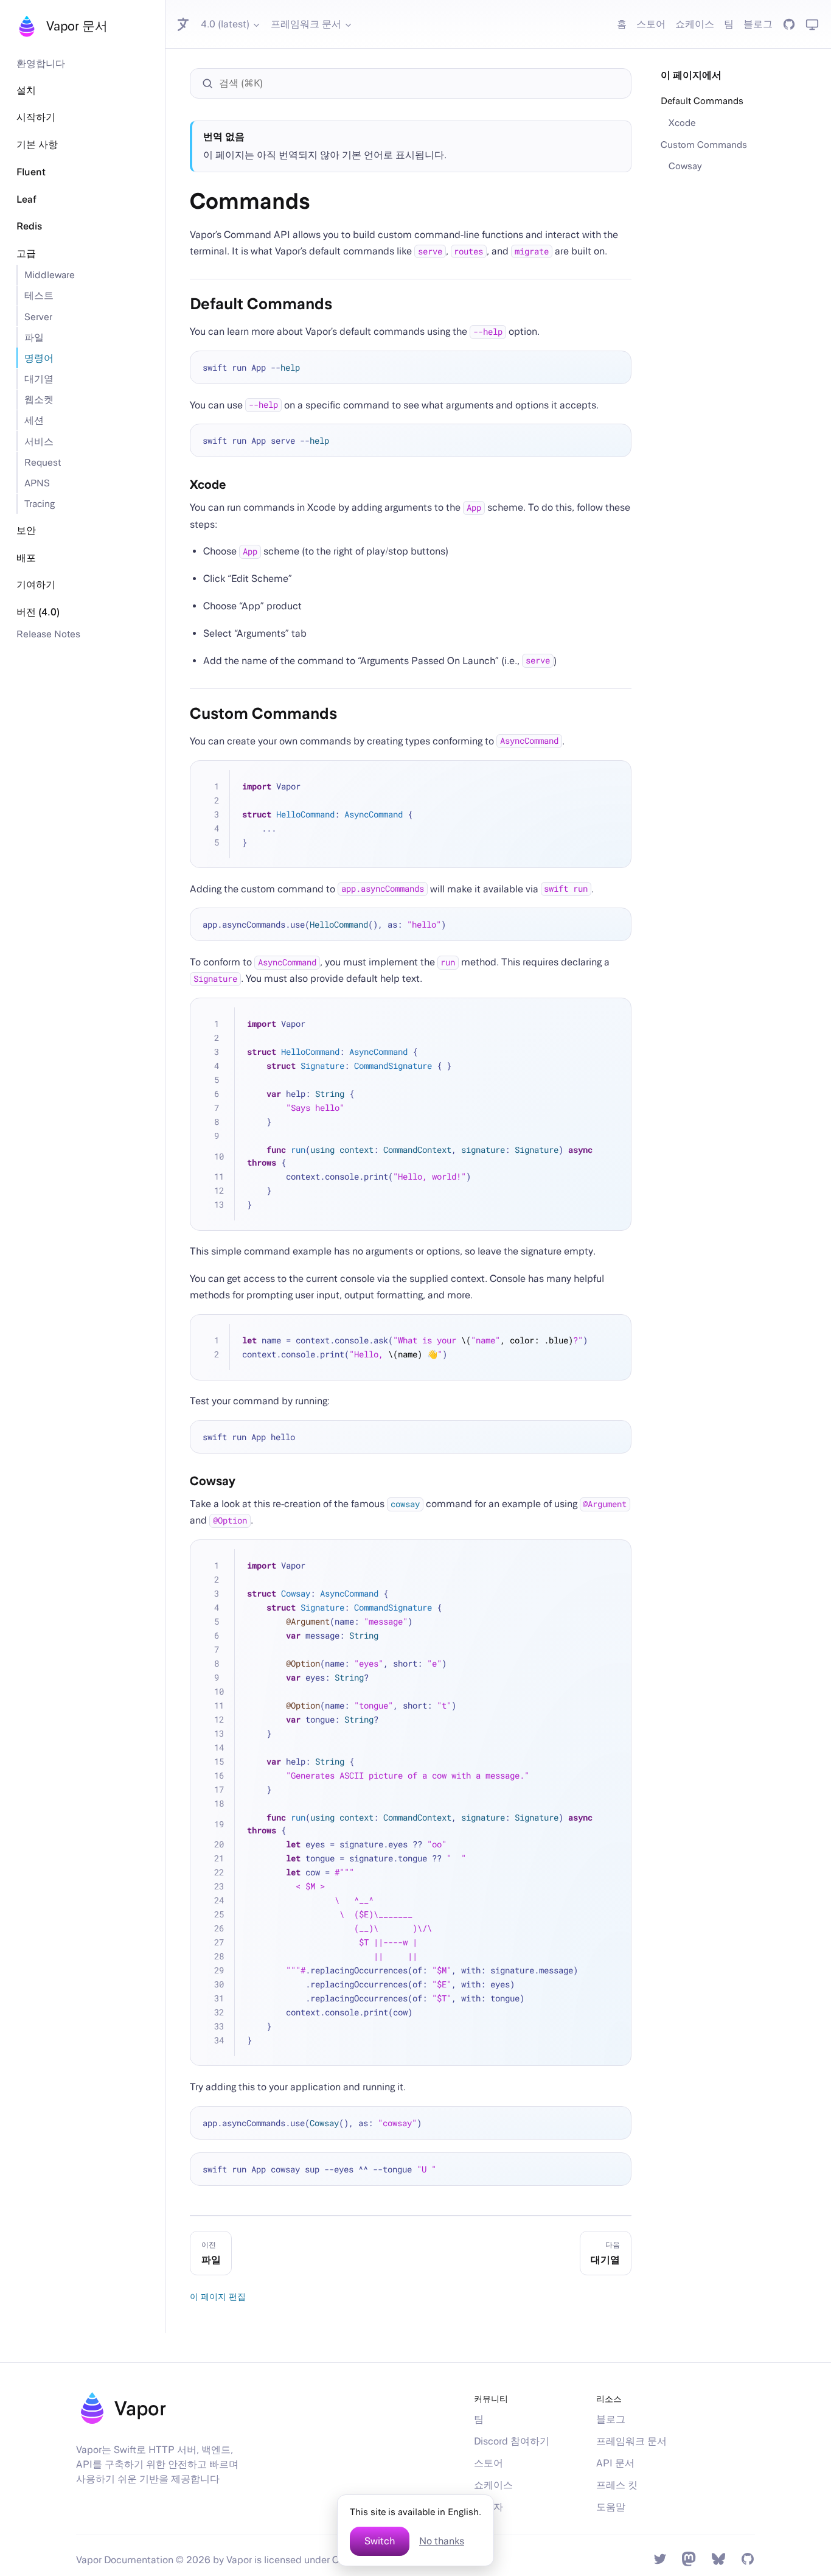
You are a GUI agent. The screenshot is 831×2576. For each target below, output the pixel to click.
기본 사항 (37, 145)
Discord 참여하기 (512, 2441)
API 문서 (615, 2463)
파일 (34, 337)
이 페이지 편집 (218, 2296)
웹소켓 (39, 399)
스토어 (651, 24)
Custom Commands (704, 144)
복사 (614, 368)
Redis (29, 226)
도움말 (611, 2507)
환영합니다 (41, 63)
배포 (26, 558)
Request (43, 462)
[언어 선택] (184, 24)
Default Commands (702, 100)
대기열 (39, 379)
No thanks (442, 2541)
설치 (26, 90)
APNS (37, 483)
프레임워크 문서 (306, 24)
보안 (26, 530)
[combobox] (417, 83)
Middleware (50, 275)
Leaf (26, 199)
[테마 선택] (812, 24)
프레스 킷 (617, 2485)
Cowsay (685, 166)
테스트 (39, 295)
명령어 (39, 358)
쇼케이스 (695, 24)
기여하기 (36, 585)
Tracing (40, 503)
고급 (26, 254)
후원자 (489, 2507)
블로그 (758, 24)
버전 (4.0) (38, 612)
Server (38, 317)
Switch (380, 2541)
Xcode (682, 122)
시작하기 (36, 117)
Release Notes (48, 634)
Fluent (31, 172)
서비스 (39, 441)
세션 (34, 420)
